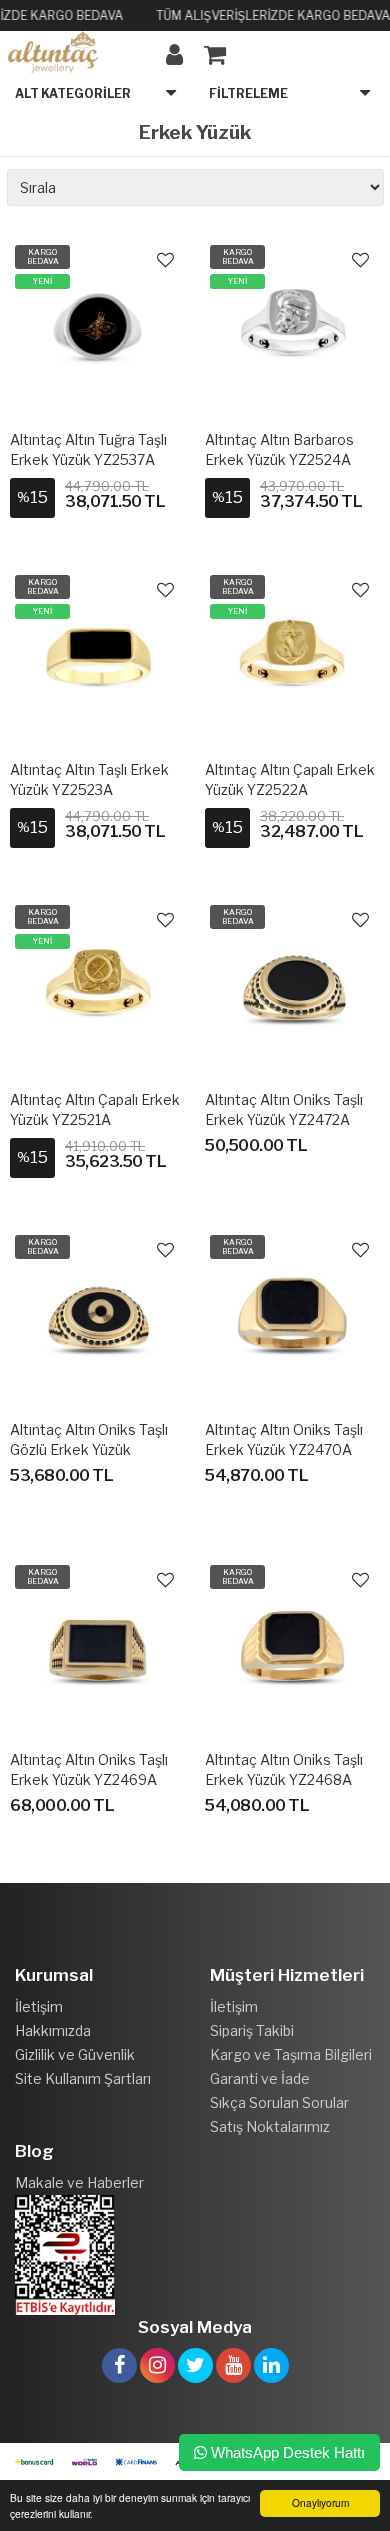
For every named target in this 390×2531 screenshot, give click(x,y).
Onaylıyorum (320, 2502)
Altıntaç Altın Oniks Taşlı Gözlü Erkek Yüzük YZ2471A (89, 1449)
